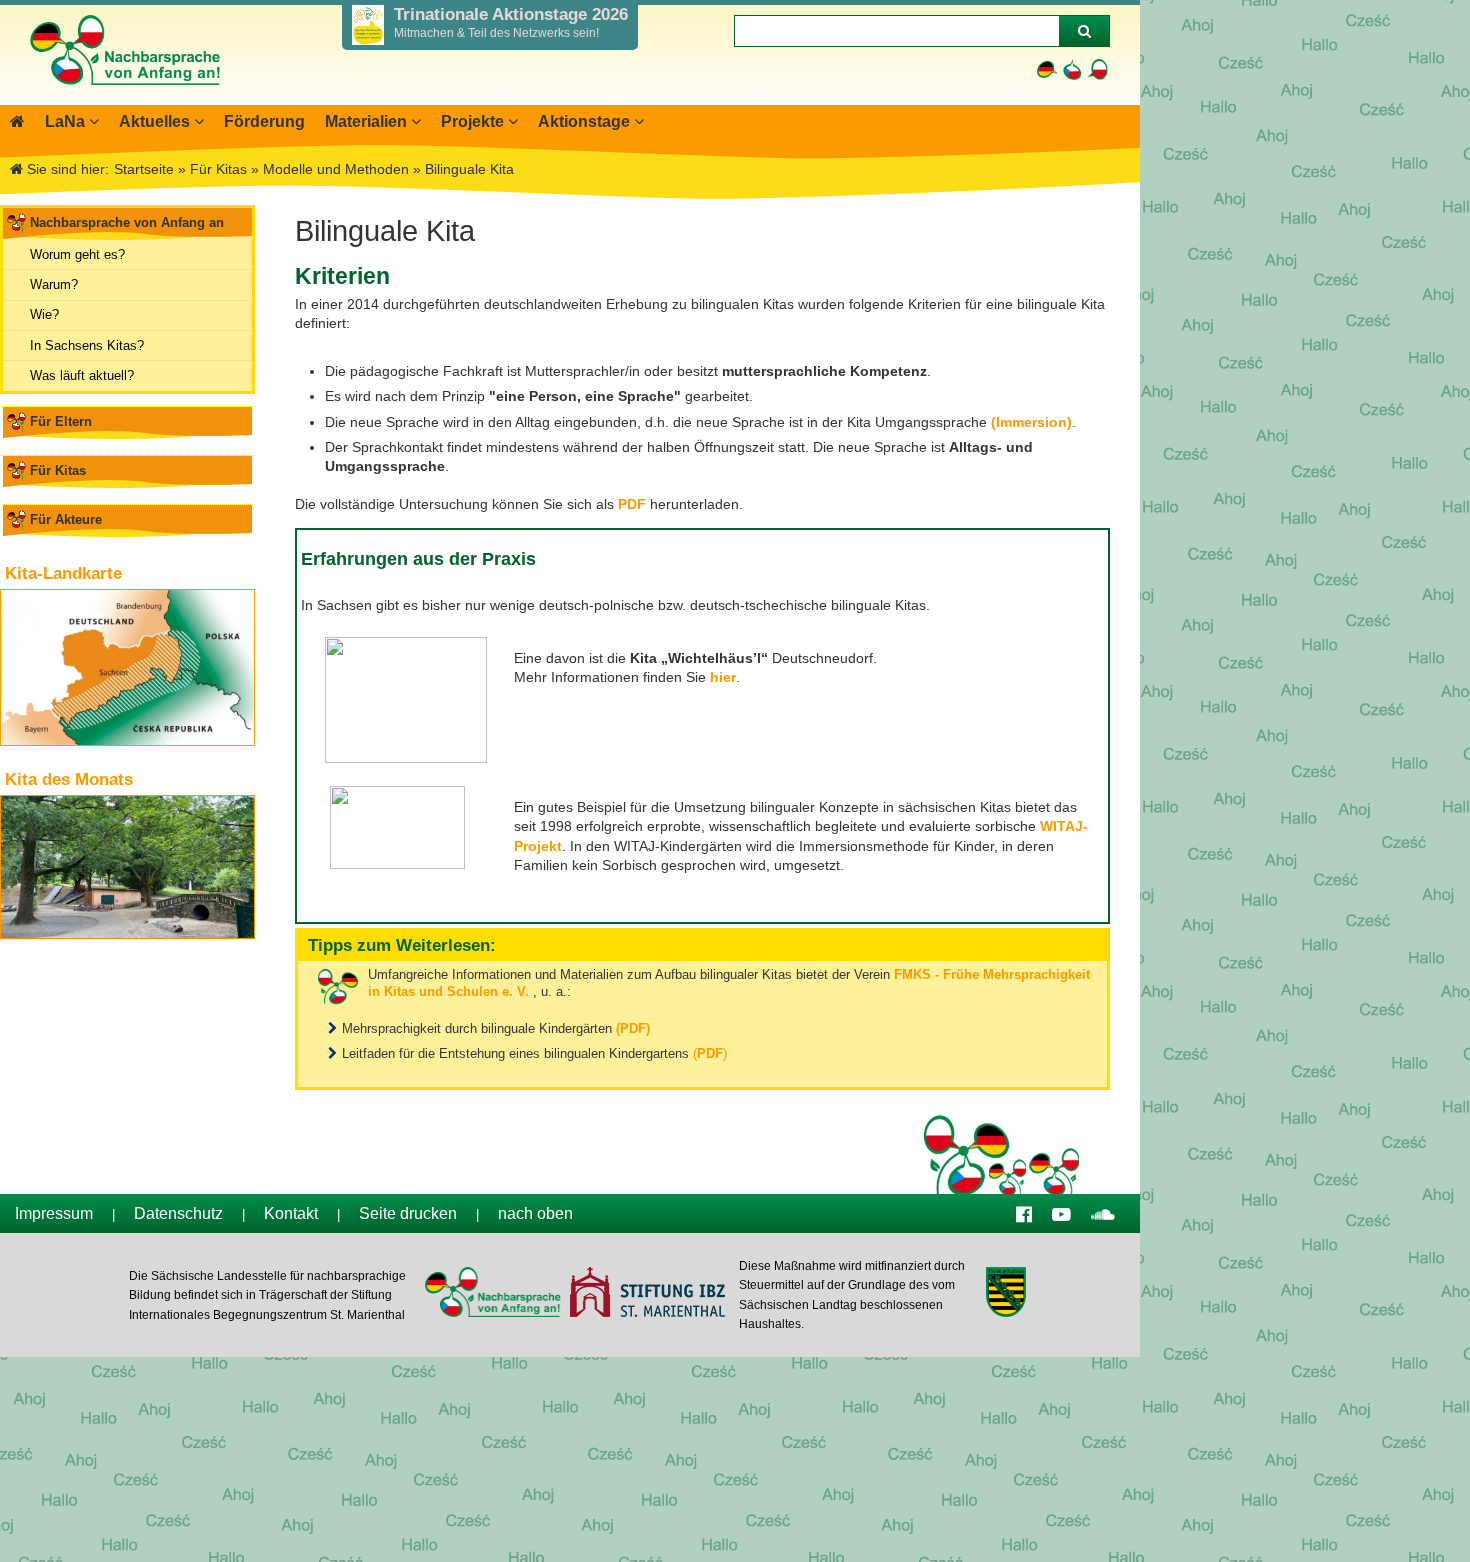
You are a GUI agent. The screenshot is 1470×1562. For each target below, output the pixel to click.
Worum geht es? (77, 254)
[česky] (1072, 69)
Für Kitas (58, 470)
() (710, 1053)
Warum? (54, 284)
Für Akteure (66, 519)
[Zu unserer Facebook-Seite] (1024, 1213)
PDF (632, 504)
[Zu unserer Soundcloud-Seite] (1103, 1213)
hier (723, 677)
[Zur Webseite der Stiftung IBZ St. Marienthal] (646, 1294)
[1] (1084, 31)
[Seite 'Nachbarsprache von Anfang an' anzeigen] (17, 121)
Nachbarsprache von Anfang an (127, 222)
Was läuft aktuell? (82, 375)
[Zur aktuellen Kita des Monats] (127, 867)
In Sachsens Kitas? (87, 345)
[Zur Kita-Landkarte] (127, 667)
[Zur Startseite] (124, 95)
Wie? (44, 314)
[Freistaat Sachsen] (1005, 1294)
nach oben (535, 1213)
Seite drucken (408, 1213)
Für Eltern (61, 421)
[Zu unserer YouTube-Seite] (1061, 1213)
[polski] (1097, 69)
